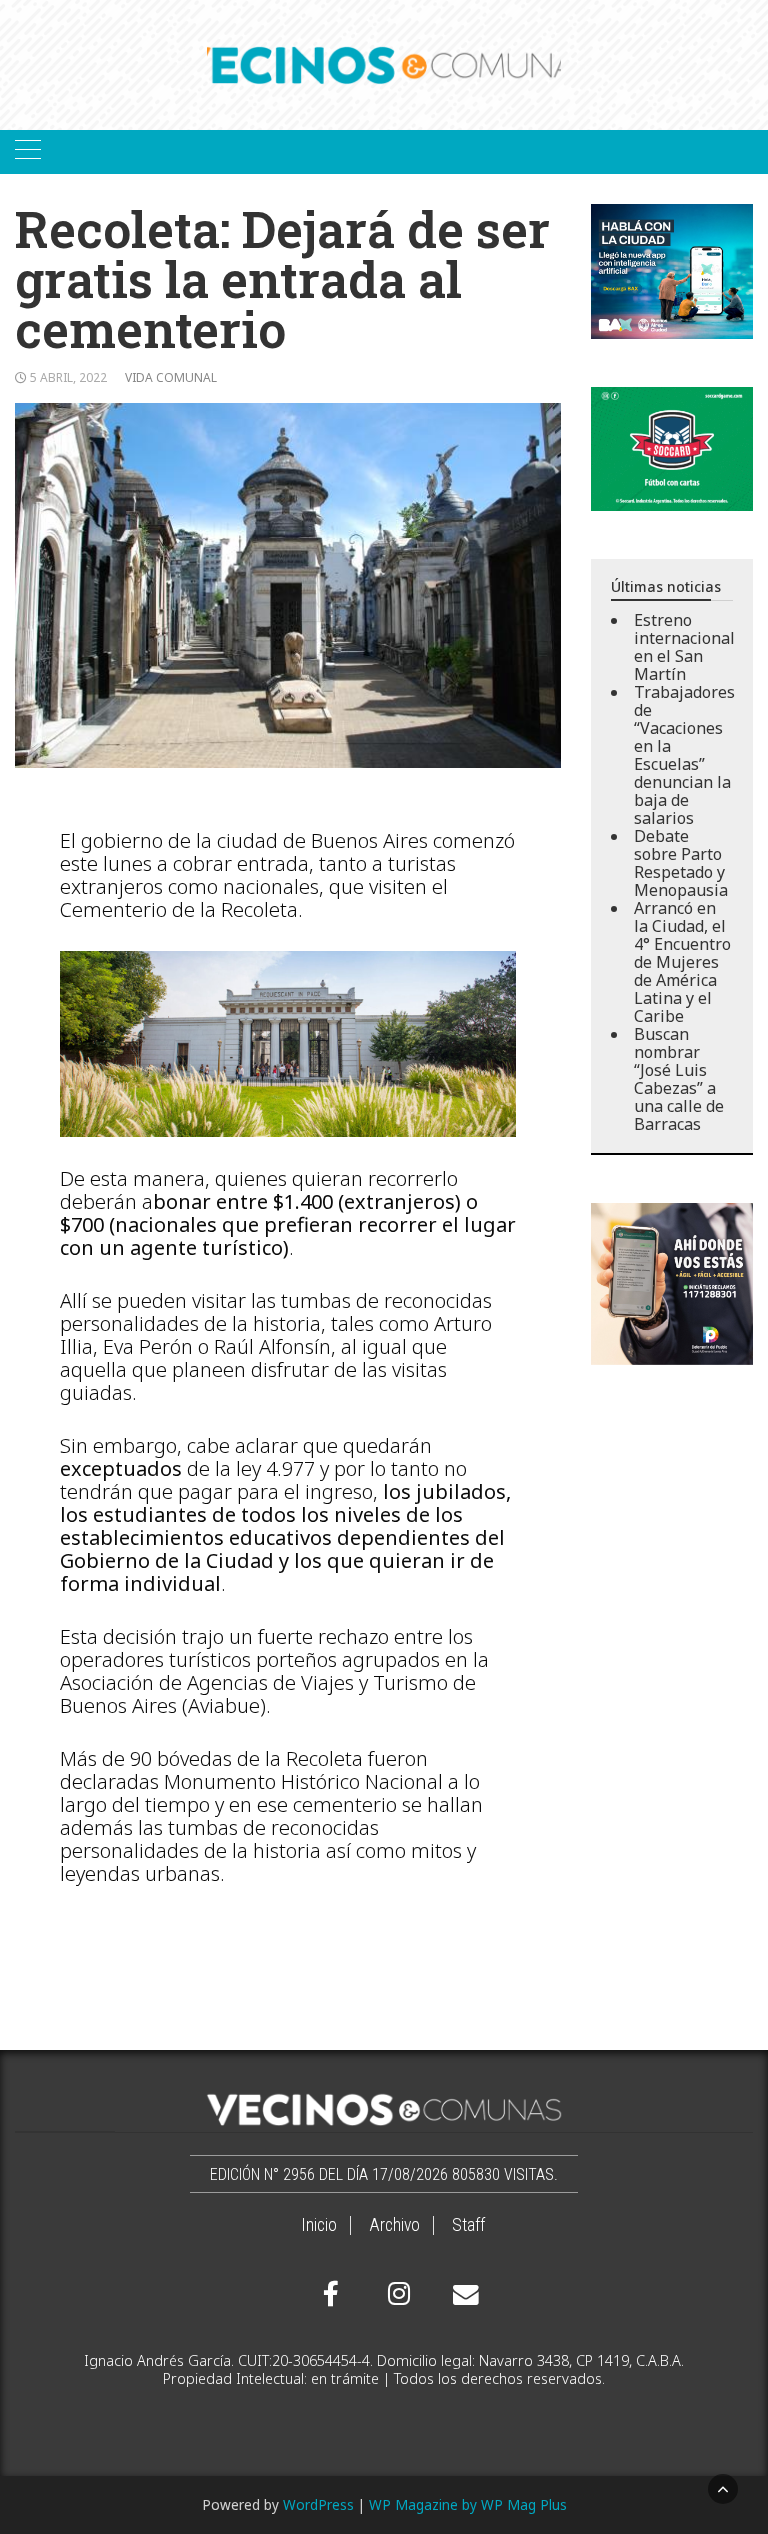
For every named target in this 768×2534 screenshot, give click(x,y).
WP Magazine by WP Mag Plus (468, 2504)
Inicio (319, 2225)
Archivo (394, 2225)
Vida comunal (171, 377)
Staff (468, 2225)
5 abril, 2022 (68, 377)
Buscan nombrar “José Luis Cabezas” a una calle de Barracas (679, 1079)
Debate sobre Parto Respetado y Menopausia (681, 863)
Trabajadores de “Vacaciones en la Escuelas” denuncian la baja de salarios (684, 755)
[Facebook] (331, 2294)
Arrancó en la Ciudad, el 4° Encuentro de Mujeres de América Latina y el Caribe (682, 962)
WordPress (318, 2504)
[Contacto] (461, 2295)
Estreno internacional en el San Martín (684, 647)
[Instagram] (396, 2294)
